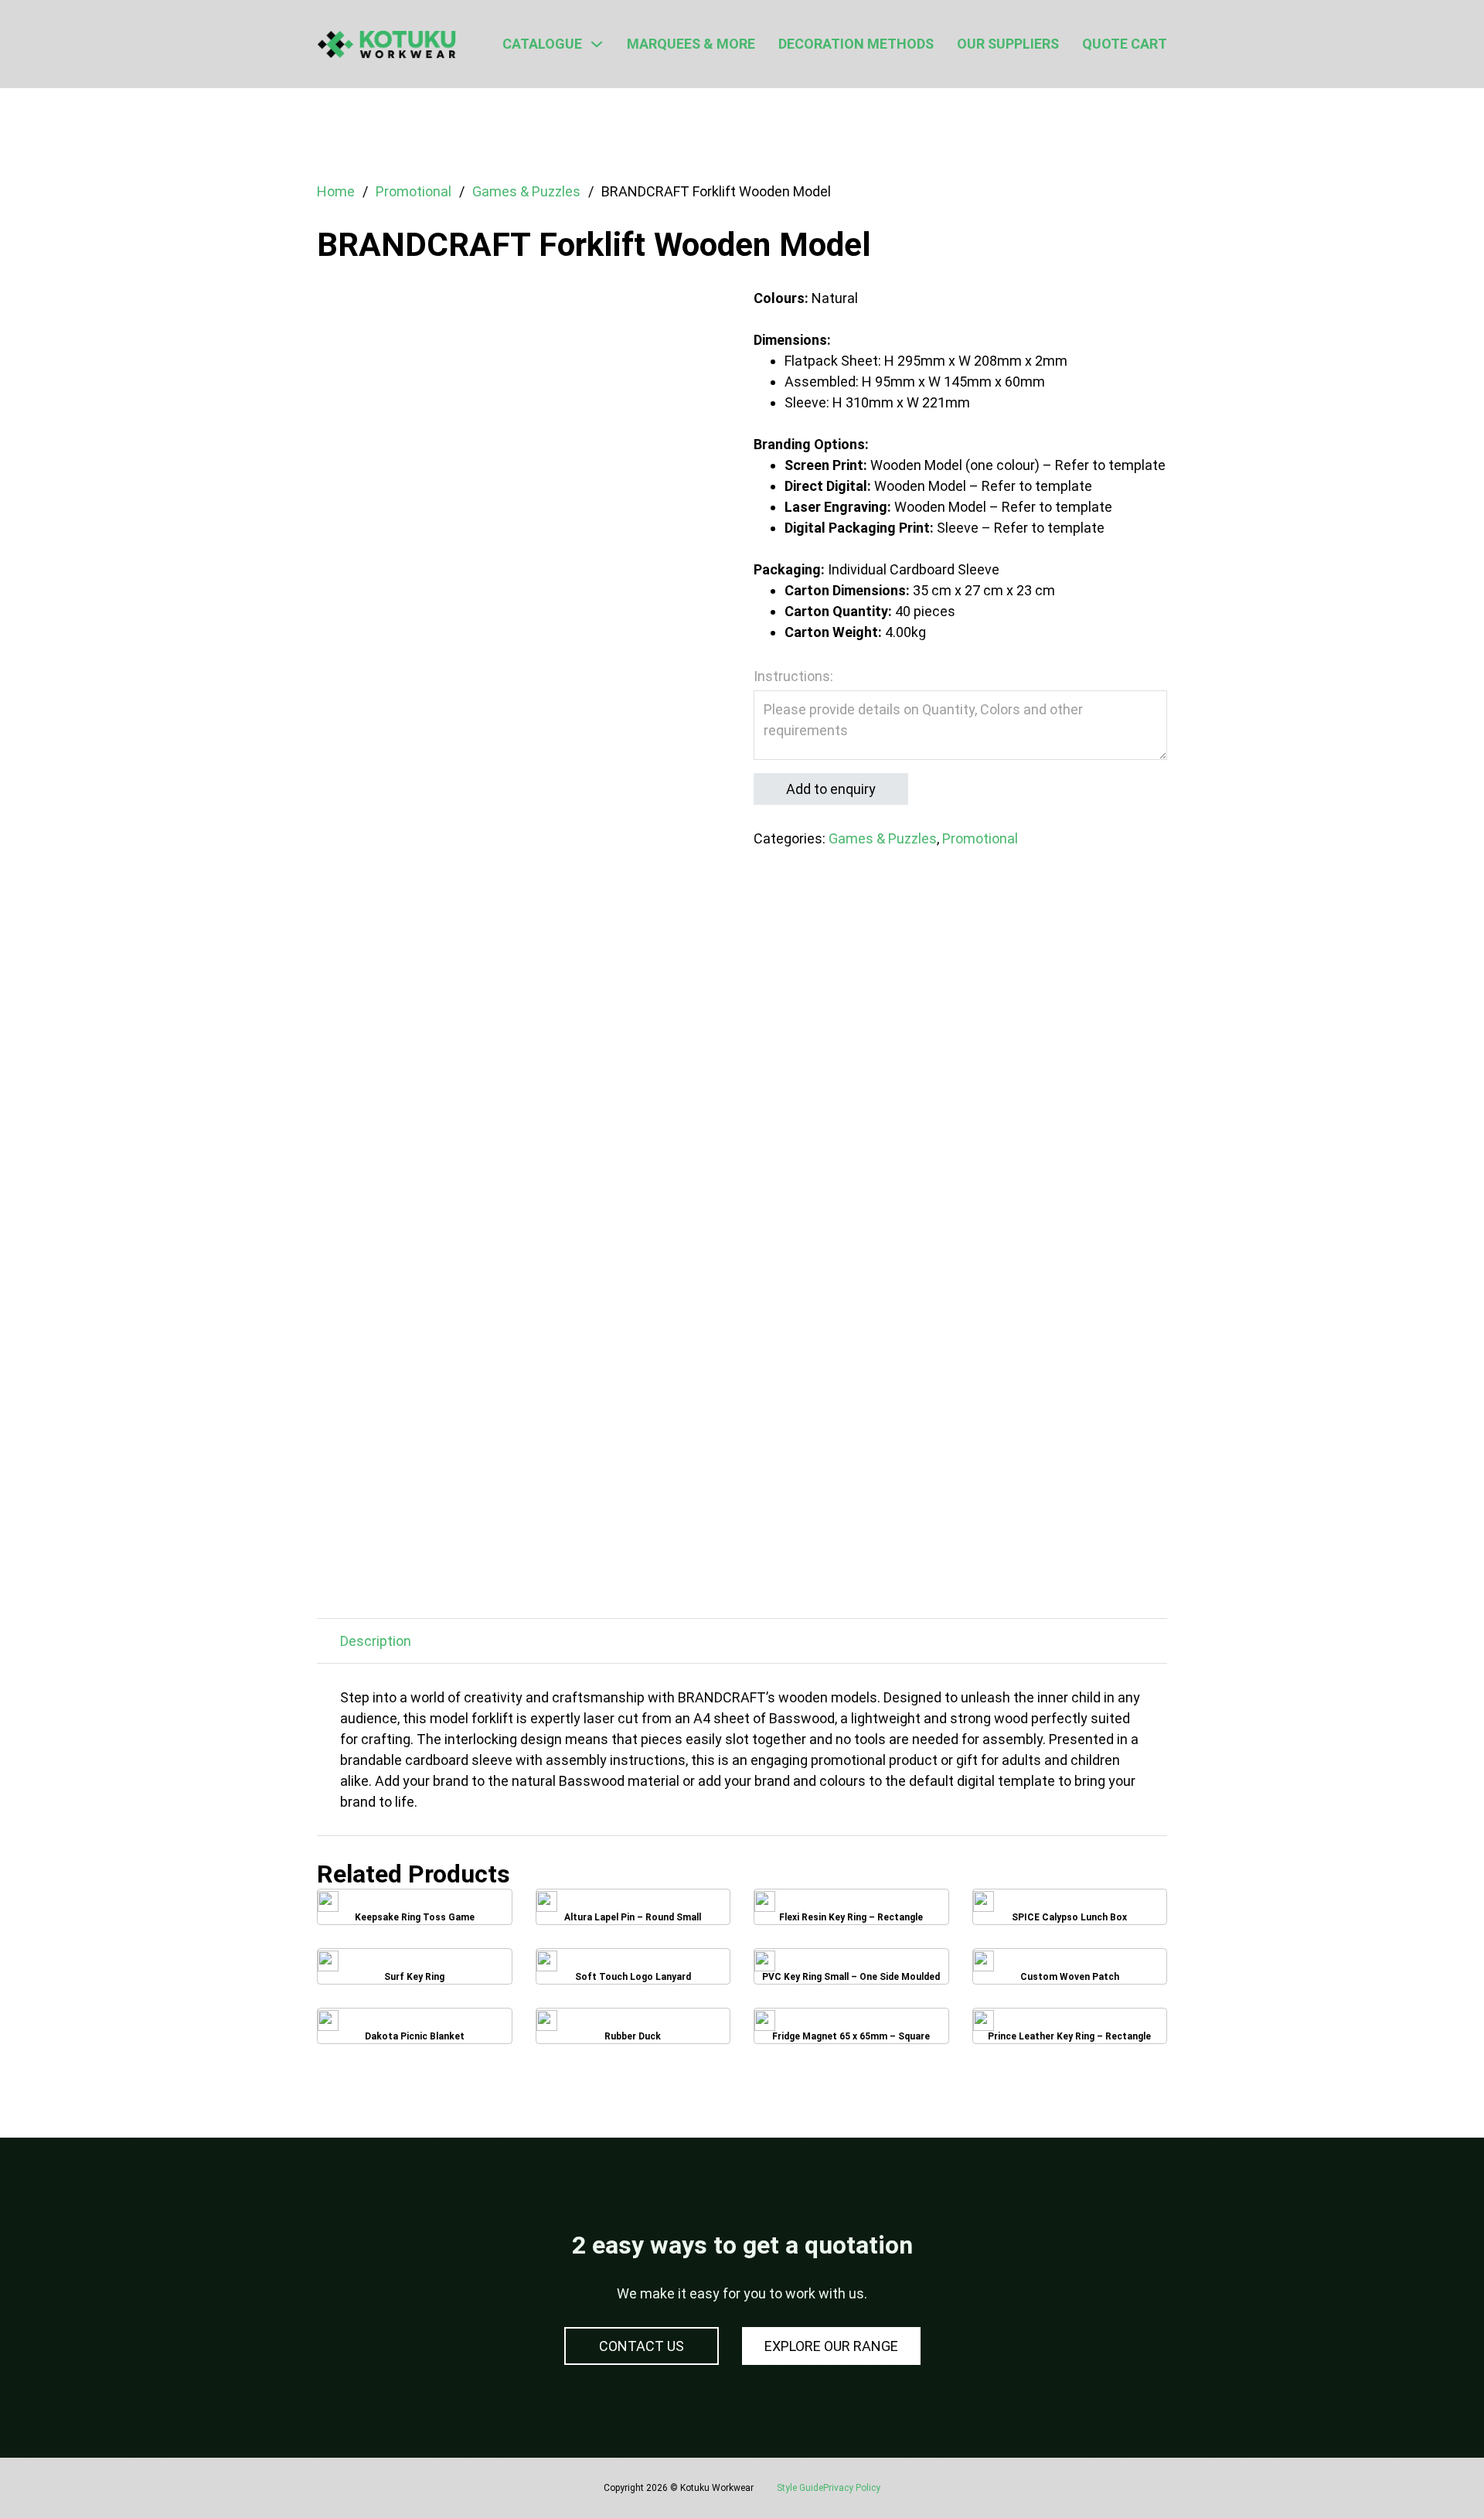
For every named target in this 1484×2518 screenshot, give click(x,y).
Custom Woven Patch (1069, 1973)
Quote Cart (1125, 44)
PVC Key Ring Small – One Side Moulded (851, 1972)
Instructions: (793, 676)
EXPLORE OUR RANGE (831, 2346)
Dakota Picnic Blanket (414, 2032)
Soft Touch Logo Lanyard (633, 1973)
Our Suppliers (1008, 44)
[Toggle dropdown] (597, 44)
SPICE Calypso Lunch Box (1069, 1913)
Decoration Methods (856, 44)
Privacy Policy (852, 2488)
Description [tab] (376, 1641)
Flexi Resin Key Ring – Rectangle (851, 1913)
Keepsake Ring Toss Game (415, 1913)
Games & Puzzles (526, 191)
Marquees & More (691, 44)
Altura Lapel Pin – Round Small (633, 1913)
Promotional (414, 191)
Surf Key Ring (415, 1972)
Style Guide (800, 2488)
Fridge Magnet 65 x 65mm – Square (851, 2032)
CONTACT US (642, 2346)
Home (336, 191)
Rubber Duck (633, 2032)
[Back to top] (1430, 2472)
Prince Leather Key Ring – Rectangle (1070, 2032)
